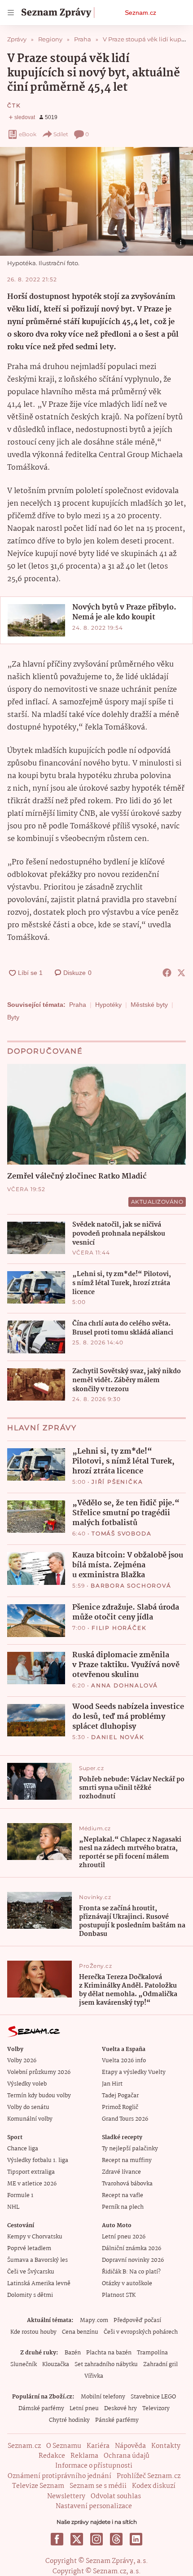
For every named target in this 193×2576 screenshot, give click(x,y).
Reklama (84, 2456)
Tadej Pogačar (120, 2096)
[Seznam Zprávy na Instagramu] (96, 2539)
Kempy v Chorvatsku (35, 2237)
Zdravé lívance (121, 2172)
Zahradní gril (160, 2365)
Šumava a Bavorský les (37, 2260)
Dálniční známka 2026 (132, 2249)
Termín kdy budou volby (39, 2096)
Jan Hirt (112, 2084)
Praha (78, 1005)
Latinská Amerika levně (39, 2284)
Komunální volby (30, 2119)
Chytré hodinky (69, 2420)
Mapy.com (94, 2320)
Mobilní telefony (103, 2397)
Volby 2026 (22, 2061)
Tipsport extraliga (31, 2172)
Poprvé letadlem (29, 2249)
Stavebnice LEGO (153, 2397)
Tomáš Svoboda (121, 1533)
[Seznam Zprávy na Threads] (116, 2539)
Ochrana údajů (127, 2456)
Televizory (156, 2409)
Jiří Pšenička (117, 1482)
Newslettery (66, 2496)
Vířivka (94, 2376)
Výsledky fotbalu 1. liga (38, 2160)
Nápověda (130, 2446)
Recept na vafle (123, 2196)
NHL (13, 2207)
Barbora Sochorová (131, 1586)
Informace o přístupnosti (94, 2466)
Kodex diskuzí (154, 2486)
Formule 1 (20, 2196)
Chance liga (23, 2149)
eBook (28, 134)
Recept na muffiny (127, 2160)
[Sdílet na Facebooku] (167, 973)
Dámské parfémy (41, 2409)
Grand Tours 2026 (125, 2119)
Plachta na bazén (109, 2353)
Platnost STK (119, 2295)
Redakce (52, 2456)
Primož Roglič (120, 2107)
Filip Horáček (119, 1628)
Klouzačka (56, 2365)
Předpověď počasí (137, 2320)
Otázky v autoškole (127, 2284)
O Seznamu (64, 2446)
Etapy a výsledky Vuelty (134, 2072)
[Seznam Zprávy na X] (77, 2539)
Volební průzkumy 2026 (39, 2072)
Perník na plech (123, 2207)
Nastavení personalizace (94, 2506)
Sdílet (61, 134)
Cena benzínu (80, 2332)
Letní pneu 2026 (124, 2237)
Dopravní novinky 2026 (133, 2260)
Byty (13, 1017)
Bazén (73, 2353)
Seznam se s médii (98, 2486)
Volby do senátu (28, 2107)
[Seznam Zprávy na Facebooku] (57, 2539)
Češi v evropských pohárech (141, 2332)
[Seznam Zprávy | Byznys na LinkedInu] (136, 2539)
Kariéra (98, 2446)
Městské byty (149, 1005)
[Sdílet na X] (181, 973)
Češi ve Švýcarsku (31, 2272)
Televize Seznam (38, 2486)
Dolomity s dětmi (30, 2295)
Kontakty (166, 2446)
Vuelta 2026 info (124, 2061)
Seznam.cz (140, 13)
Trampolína (152, 2353)
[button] (96, 201)
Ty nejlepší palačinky (130, 2149)
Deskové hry (121, 2409)
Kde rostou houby (33, 2332)
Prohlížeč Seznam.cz (149, 2476)
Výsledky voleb (27, 2084)
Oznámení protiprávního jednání (59, 2476)
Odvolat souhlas (116, 2496)
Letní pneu (84, 2409)
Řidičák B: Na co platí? (131, 2272)
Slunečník (24, 2365)
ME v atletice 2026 (32, 2184)
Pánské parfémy (117, 2420)
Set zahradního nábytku (106, 2365)
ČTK (14, 105)
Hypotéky (108, 1005)
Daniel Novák (118, 1737)
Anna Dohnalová (125, 1685)
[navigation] (11, 13)
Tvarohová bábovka (127, 2184)
